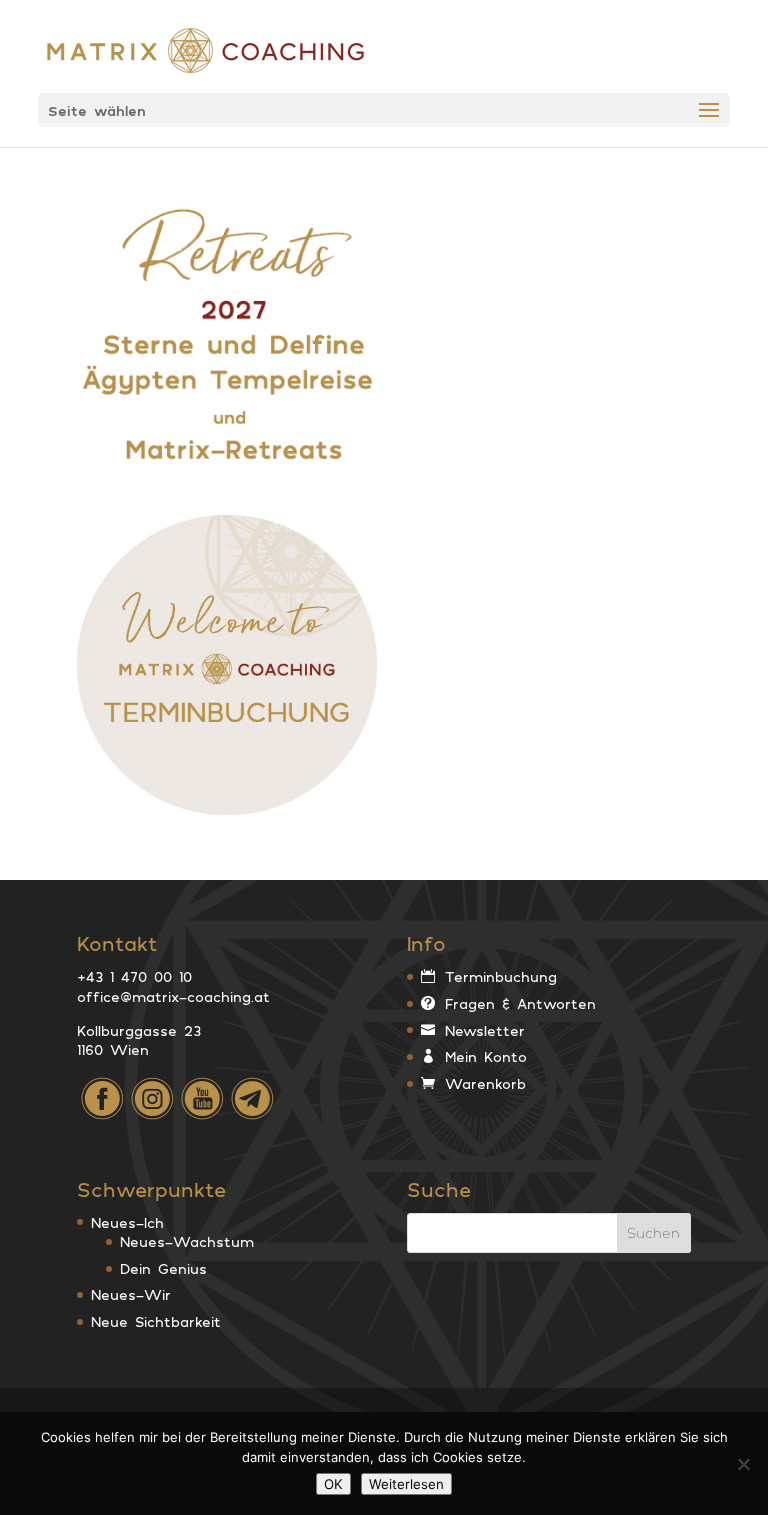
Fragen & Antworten (520, 1003)
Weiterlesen (406, 1484)
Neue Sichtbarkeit (156, 1321)
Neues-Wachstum (187, 1241)
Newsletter (485, 1030)
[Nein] (743, 1464)
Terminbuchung (501, 976)
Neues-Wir (131, 1294)
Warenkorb (485, 1083)
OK (333, 1484)
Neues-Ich (127, 1222)
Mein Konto (486, 1056)
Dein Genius (163, 1268)
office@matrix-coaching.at (173, 996)
